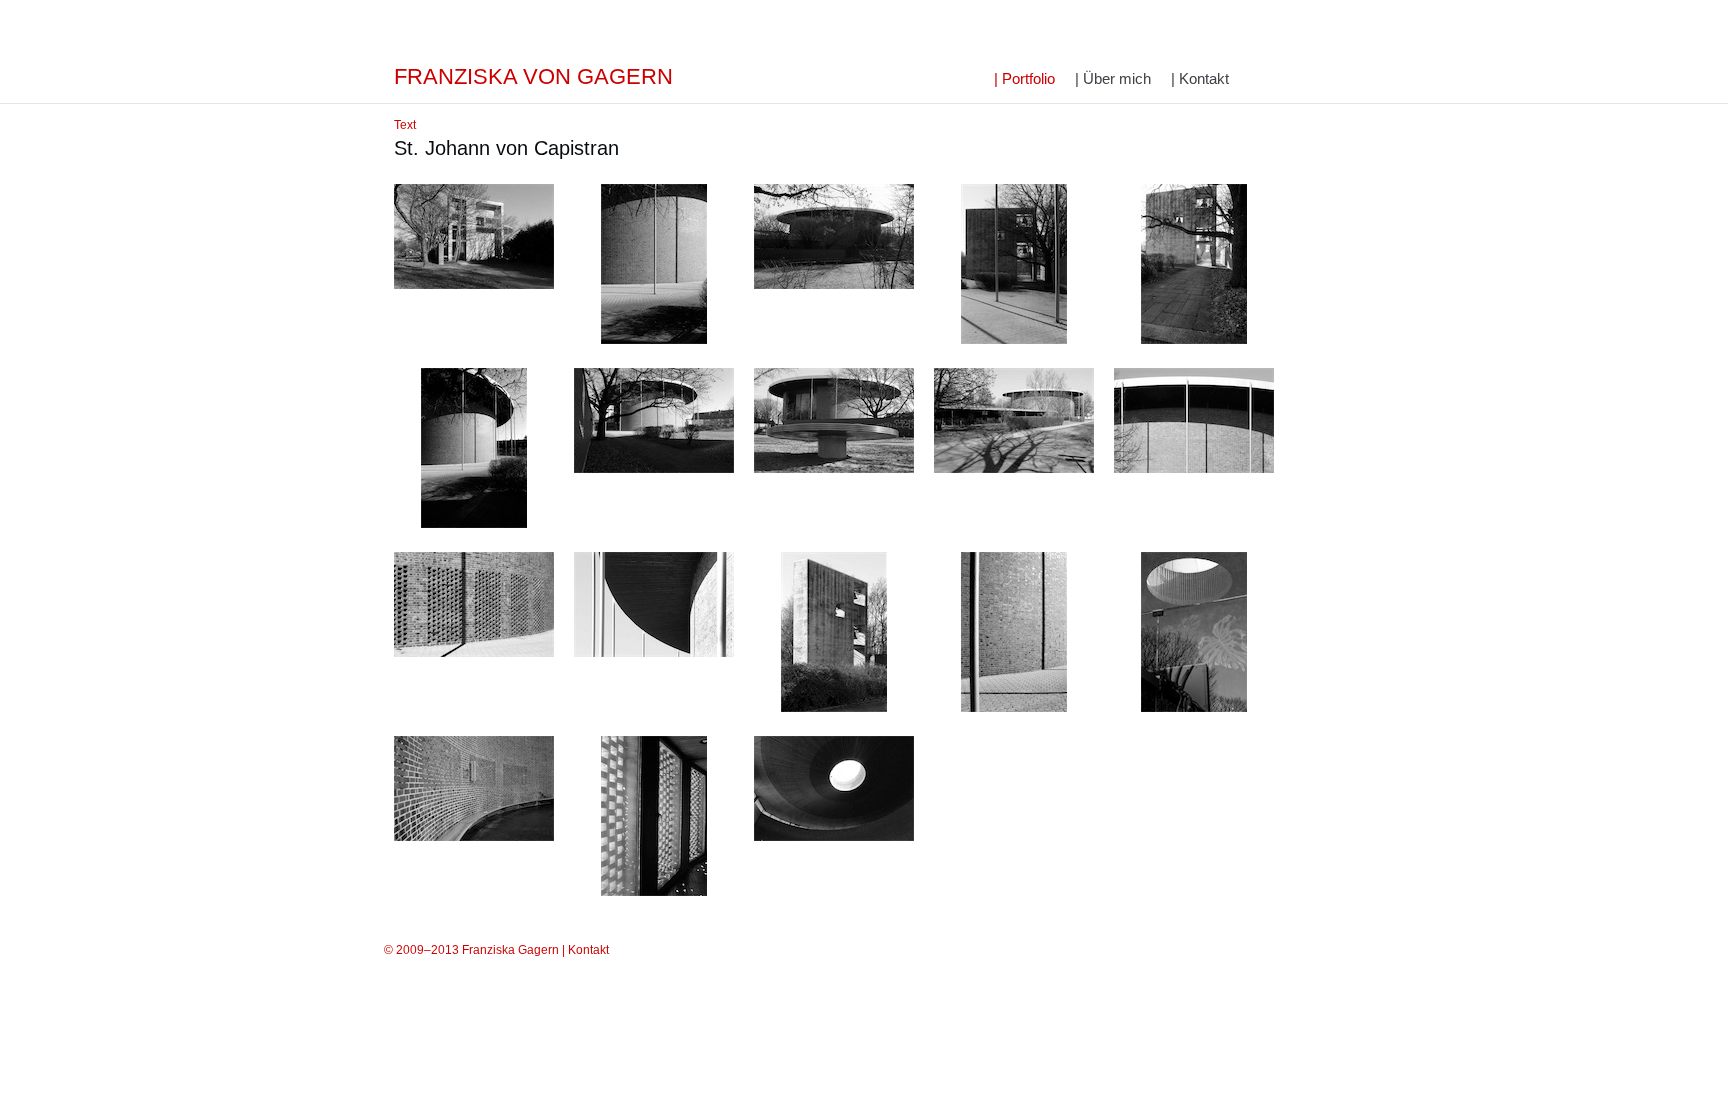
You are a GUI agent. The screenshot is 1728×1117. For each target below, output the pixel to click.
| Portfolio (1024, 78)
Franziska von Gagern (533, 76)
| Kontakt (1200, 78)
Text (405, 125)
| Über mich (1113, 78)
